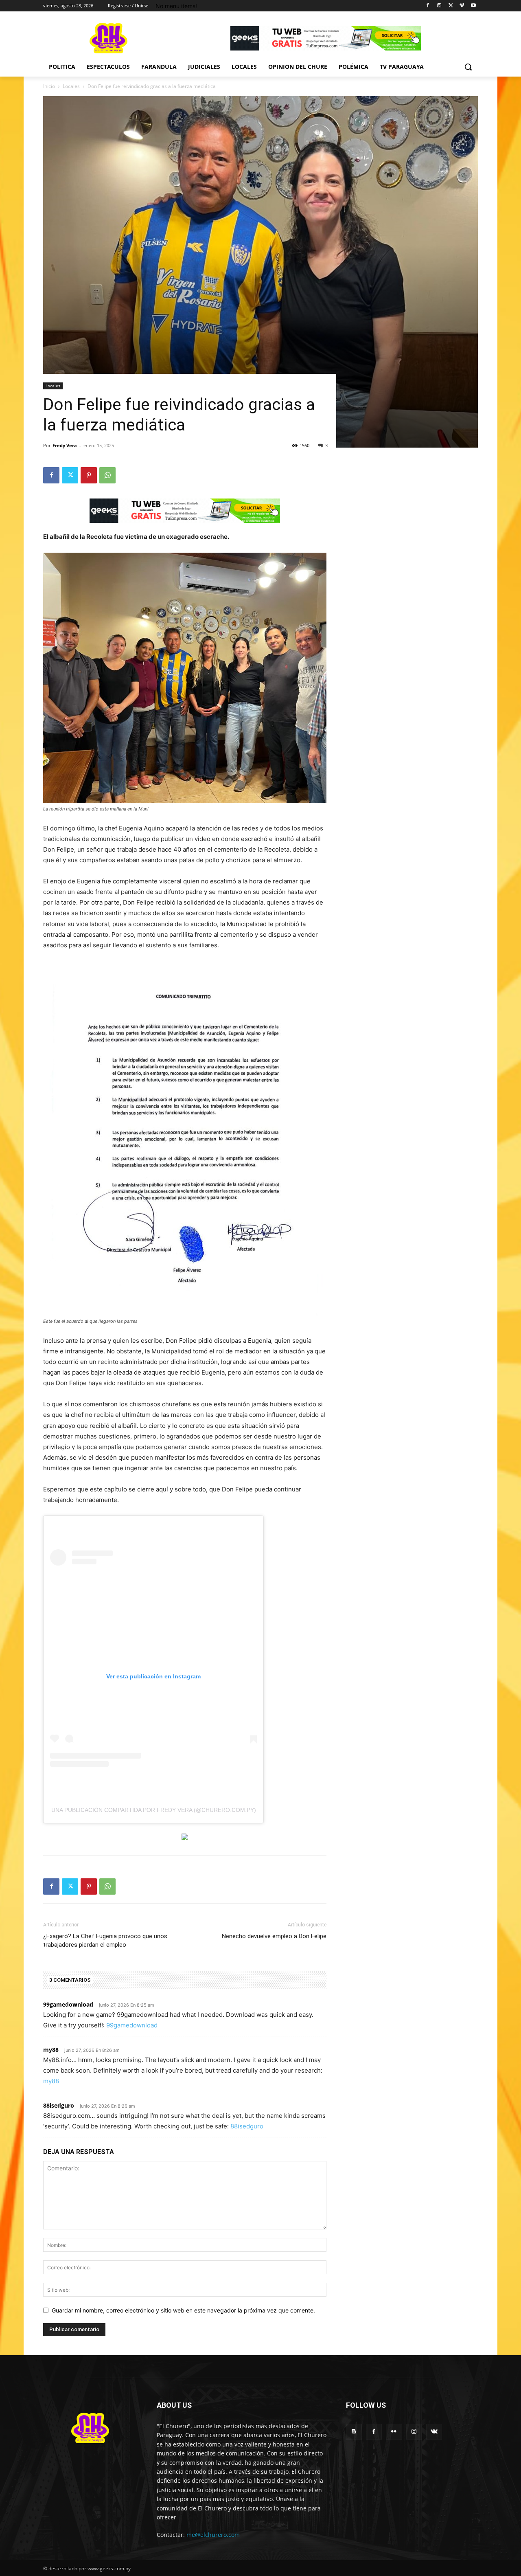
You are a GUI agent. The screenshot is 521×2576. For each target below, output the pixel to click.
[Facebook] (428, 6)
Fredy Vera (65, 445)
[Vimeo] (462, 6)
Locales (71, 86)
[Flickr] (394, 2432)
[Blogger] (354, 2432)
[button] (468, 67)
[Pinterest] (89, 475)
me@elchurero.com (213, 2535)
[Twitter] (451, 6)
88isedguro (59, 2105)
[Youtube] (473, 6)
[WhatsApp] (107, 475)
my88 (51, 2050)
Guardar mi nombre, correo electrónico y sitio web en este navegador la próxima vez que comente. (183, 2310)
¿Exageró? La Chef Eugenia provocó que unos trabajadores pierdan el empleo (105, 1940)
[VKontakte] (434, 2432)
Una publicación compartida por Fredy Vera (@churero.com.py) (154, 1810)
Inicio (49, 86)
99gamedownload (68, 2004)
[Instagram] (439, 6)
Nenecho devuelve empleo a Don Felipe (274, 1936)
